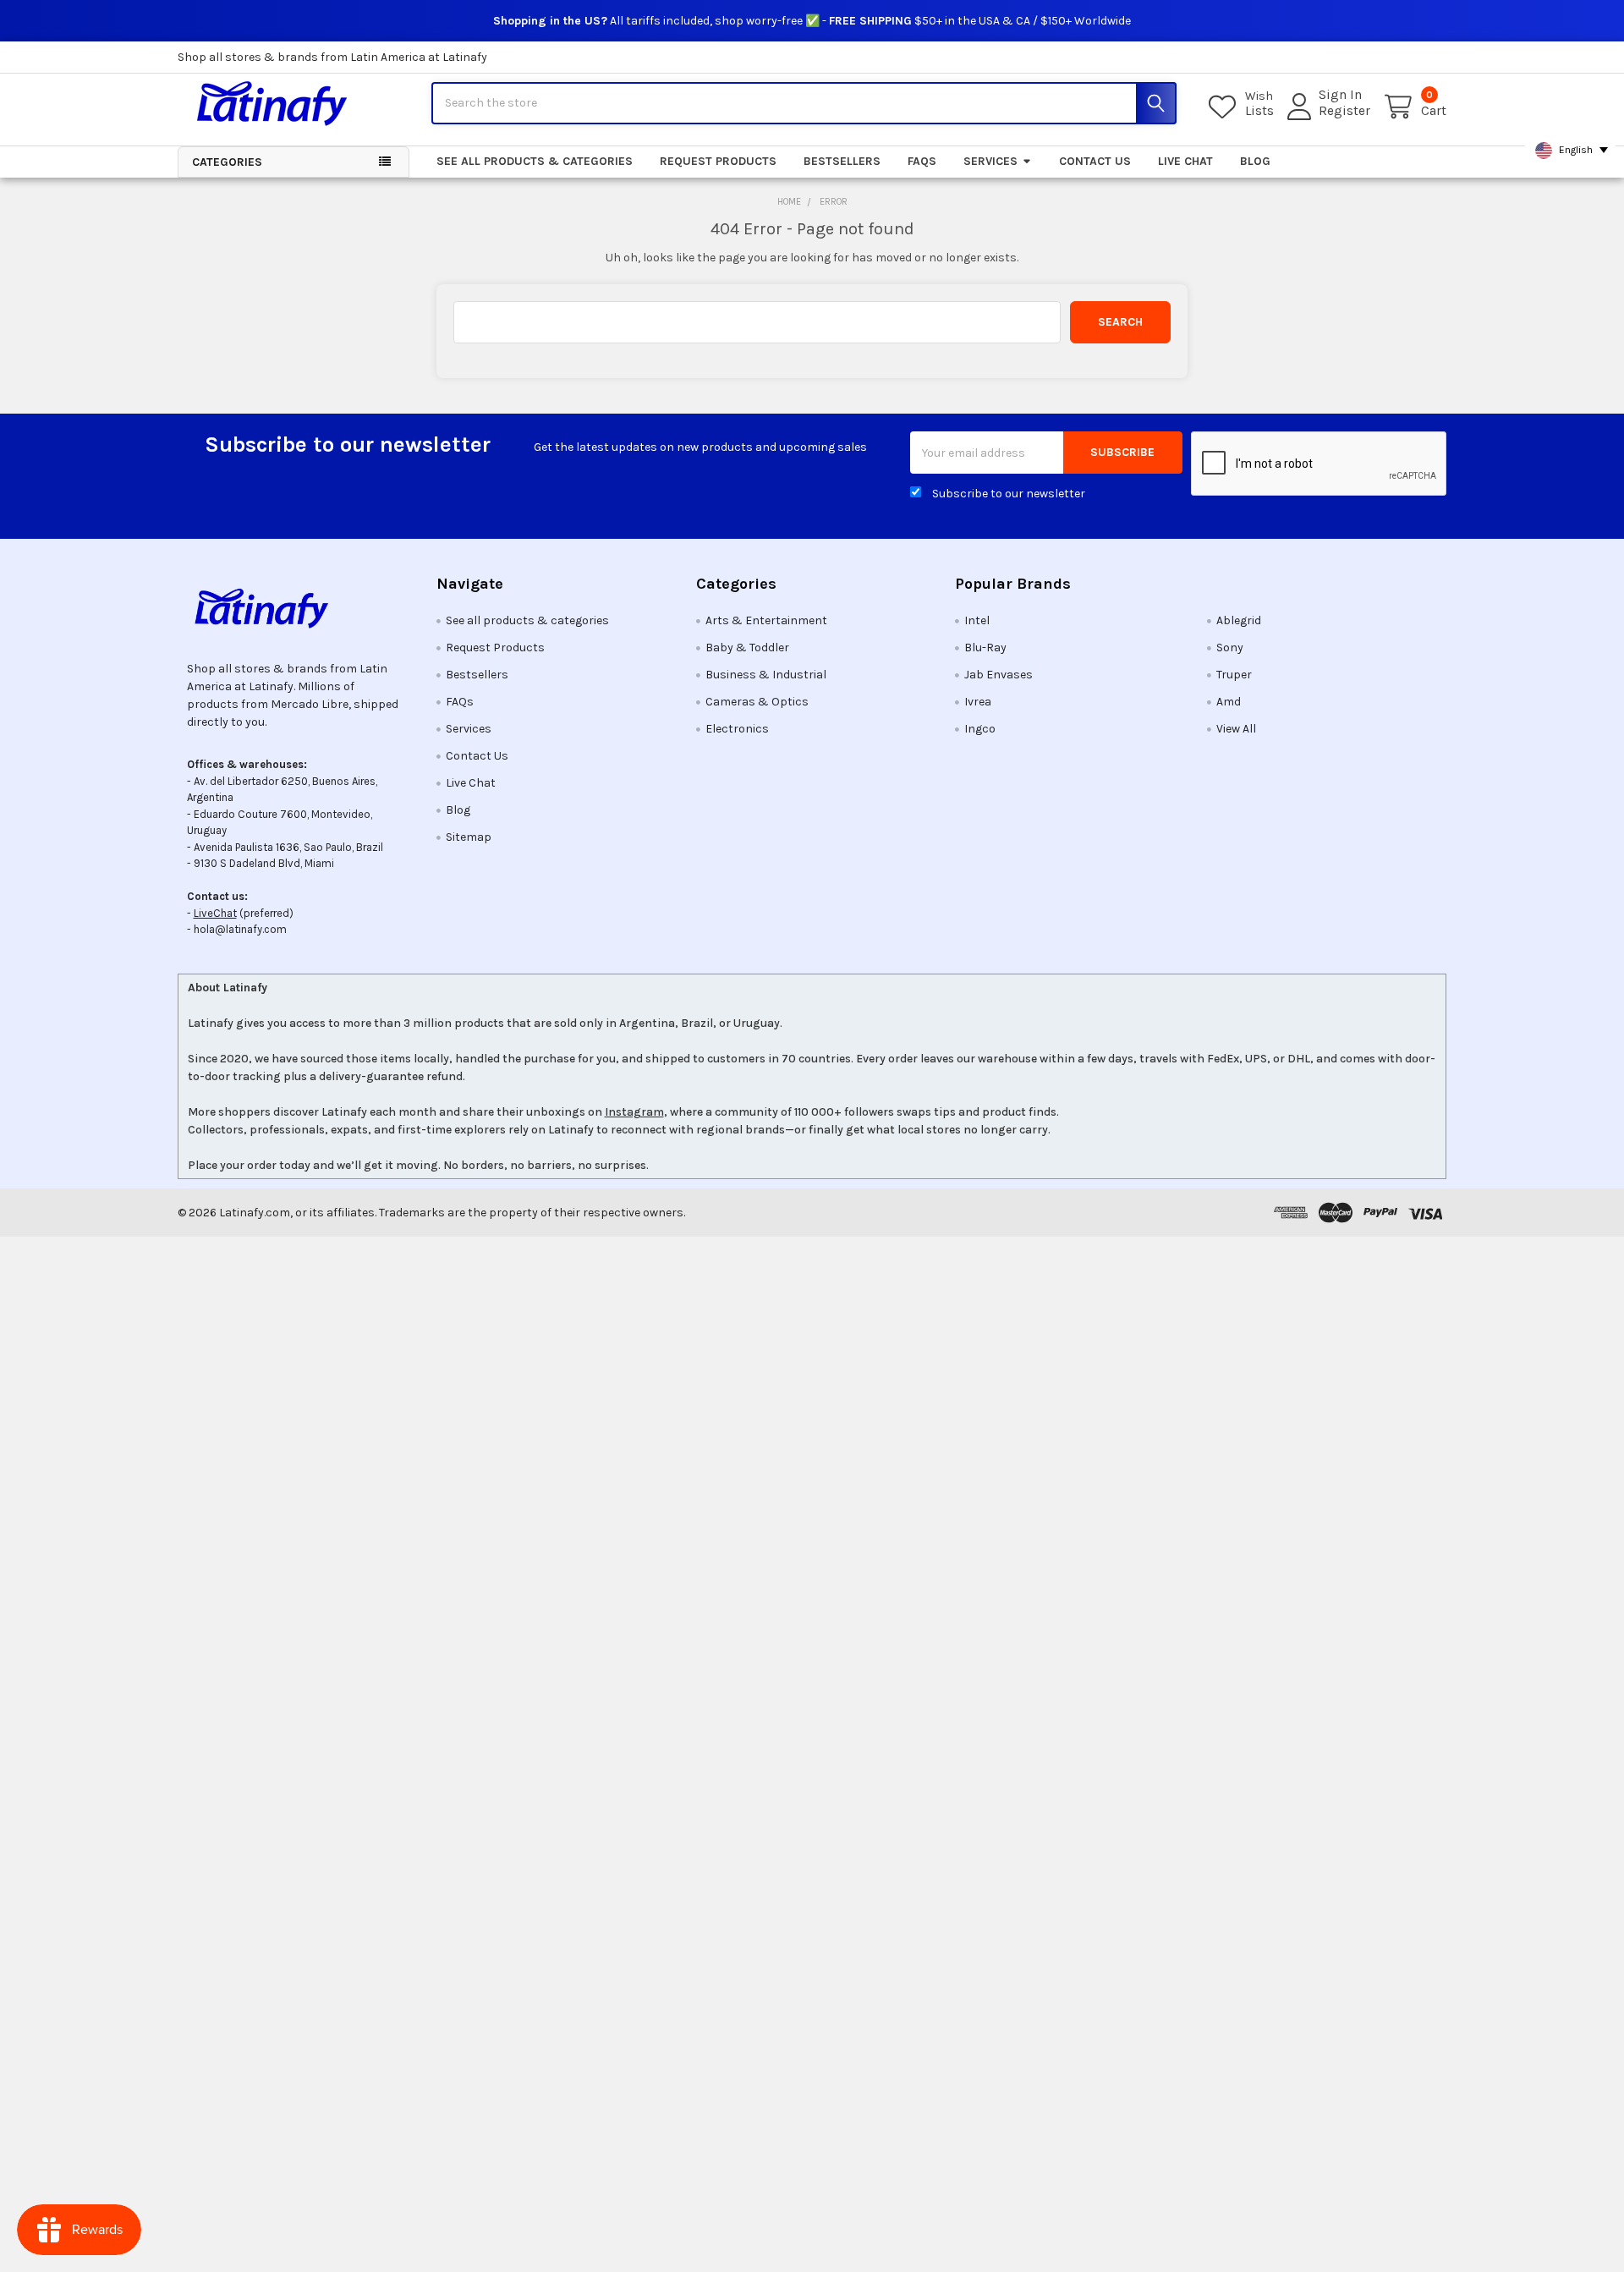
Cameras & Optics (757, 702)
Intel (977, 620)
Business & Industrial (766, 675)
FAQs (922, 161)
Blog (1255, 161)
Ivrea (978, 702)
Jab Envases (999, 675)
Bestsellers (842, 161)
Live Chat (1185, 161)
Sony (1230, 648)
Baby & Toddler (747, 648)
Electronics (737, 729)
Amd (1229, 702)
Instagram (634, 1112)
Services (990, 161)
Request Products (718, 161)
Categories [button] (227, 162)
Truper (1234, 675)
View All (1236, 729)
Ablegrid (1239, 620)
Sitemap (469, 837)
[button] (294, 608)
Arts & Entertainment (766, 620)
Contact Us (1095, 161)
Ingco (980, 729)
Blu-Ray (985, 648)
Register (1344, 111)
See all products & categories (535, 161)
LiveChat (215, 913)
